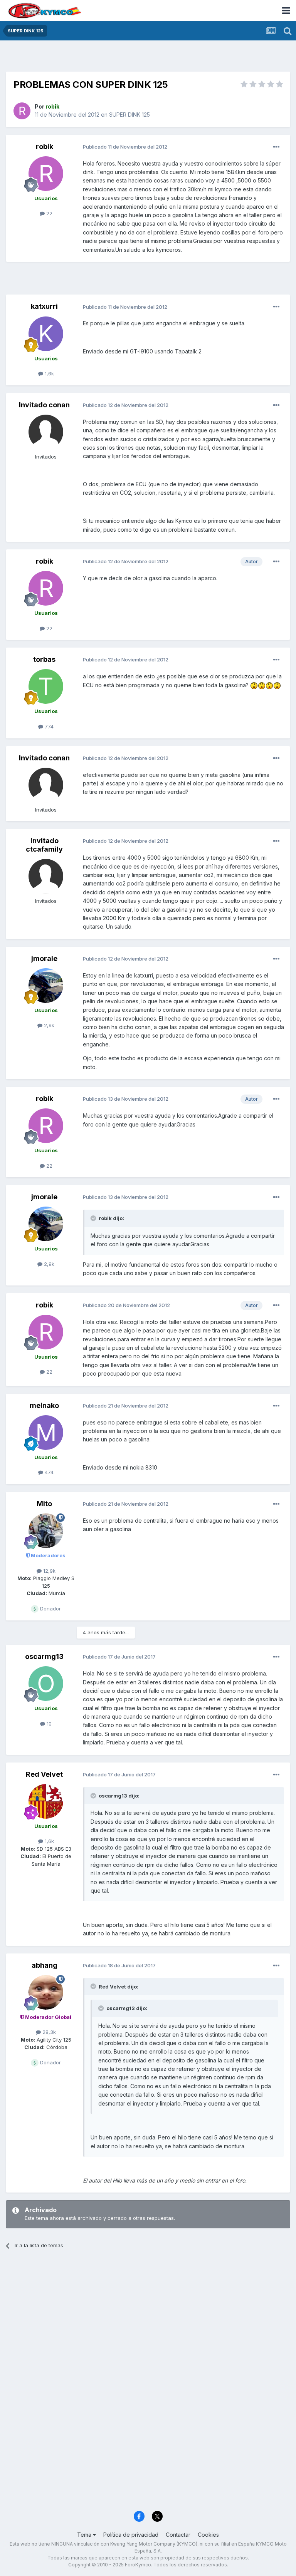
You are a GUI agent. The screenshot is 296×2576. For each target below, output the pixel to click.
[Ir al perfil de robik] (22, 111)
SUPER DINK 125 (129, 115)
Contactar (178, 2535)
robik (45, 146)
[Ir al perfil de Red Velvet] (46, 1801)
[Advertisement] (148, 58)
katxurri (44, 306)
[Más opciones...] (276, 147)
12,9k (49, 1571)
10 (48, 1724)
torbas (44, 659)
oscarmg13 (44, 1656)
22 (49, 213)
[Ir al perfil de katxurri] (46, 334)
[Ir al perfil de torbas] (46, 686)
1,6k (49, 373)
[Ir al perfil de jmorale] (46, 986)
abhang (45, 1965)
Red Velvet (44, 1774)
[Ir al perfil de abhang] (46, 1992)
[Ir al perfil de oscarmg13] (46, 1684)
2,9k (48, 1025)
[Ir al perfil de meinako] (46, 1433)
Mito (44, 1504)
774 (48, 726)
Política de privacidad (131, 2535)
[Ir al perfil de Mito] (46, 1531)
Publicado (125, 147)
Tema (85, 2535)
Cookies (208, 2535)
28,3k (48, 2032)
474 (48, 1472)
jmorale (44, 958)
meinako (44, 1405)
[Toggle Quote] (94, 1218)
